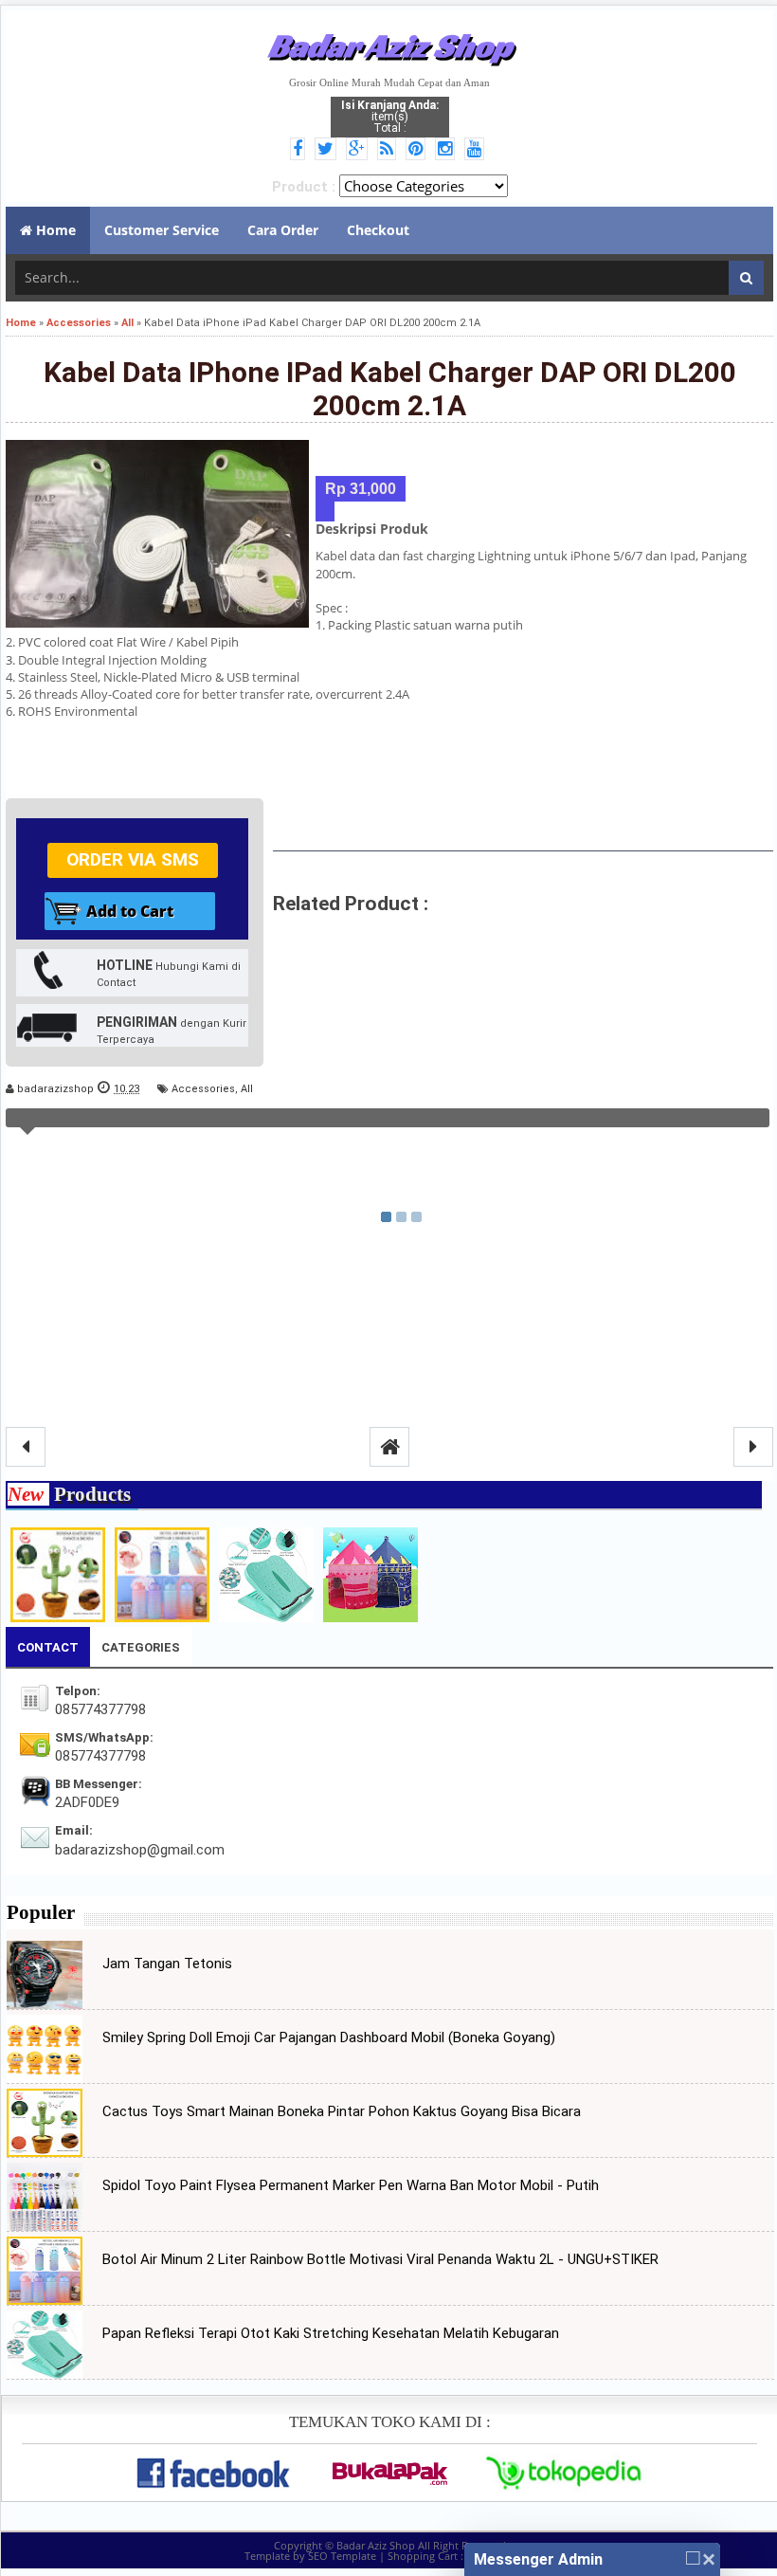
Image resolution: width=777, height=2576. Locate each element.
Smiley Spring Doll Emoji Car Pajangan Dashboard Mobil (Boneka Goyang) (329, 2037)
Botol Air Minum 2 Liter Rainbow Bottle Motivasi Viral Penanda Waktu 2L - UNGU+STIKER (380, 2259)
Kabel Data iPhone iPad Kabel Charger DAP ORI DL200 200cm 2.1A (390, 389)
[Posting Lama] (753, 1447)
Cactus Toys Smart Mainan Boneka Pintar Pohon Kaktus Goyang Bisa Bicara (342, 2111)
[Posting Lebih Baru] (26, 1447)
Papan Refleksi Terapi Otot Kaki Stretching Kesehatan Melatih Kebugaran (331, 2333)
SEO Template (342, 2556)
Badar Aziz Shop (390, 46)
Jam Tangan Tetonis (167, 1964)
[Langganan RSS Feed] (389, 150)
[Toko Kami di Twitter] (328, 150)
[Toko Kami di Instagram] (448, 150)
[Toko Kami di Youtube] (477, 150)
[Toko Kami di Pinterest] (418, 150)
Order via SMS (133, 859)
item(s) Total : (390, 117)
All (247, 1089)
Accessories (203, 1089)
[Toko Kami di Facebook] (300, 150)
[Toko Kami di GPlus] (360, 150)
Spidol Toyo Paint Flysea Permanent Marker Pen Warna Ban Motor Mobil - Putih (351, 2185)
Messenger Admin (538, 2559)
